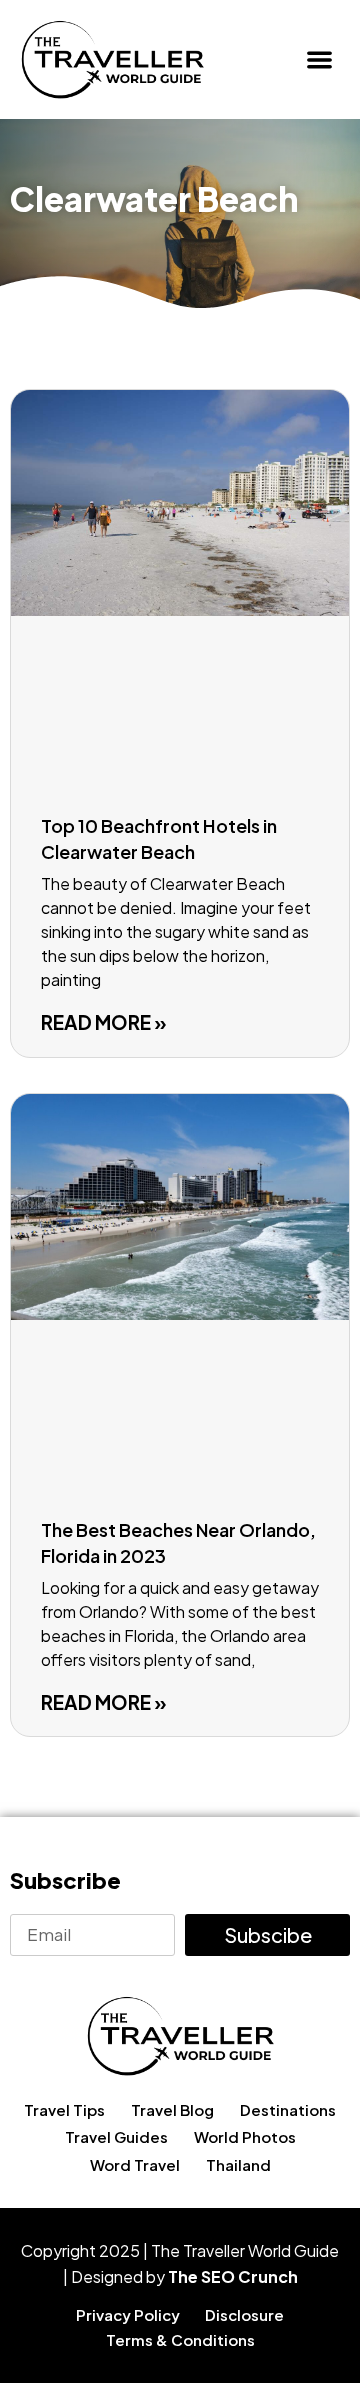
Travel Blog (172, 2109)
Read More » (104, 1022)
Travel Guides (116, 2136)
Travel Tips (64, 2109)
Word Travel (135, 2164)
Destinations (288, 2109)
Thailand (238, 2164)
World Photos (245, 2136)
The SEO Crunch (233, 2276)
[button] (320, 59)
